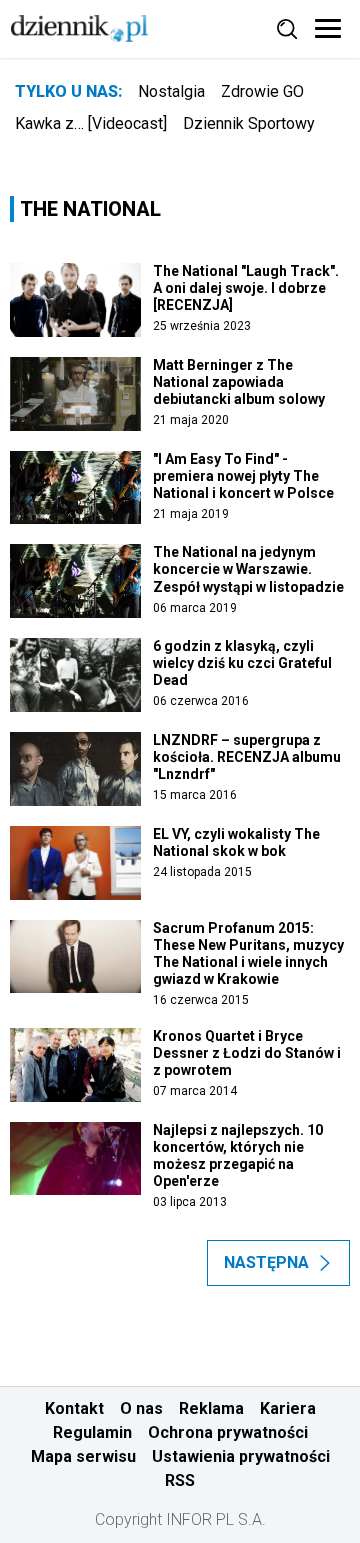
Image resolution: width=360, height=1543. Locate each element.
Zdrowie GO (262, 91)
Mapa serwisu (83, 1456)
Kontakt (74, 1408)
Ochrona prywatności (228, 1432)
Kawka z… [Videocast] (91, 123)
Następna (266, 1262)
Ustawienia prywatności (241, 1456)
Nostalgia (171, 91)
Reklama (211, 1408)
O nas (141, 1408)
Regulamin (92, 1432)
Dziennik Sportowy (249, 123)
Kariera (288, 1408)
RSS (180, 1480)
